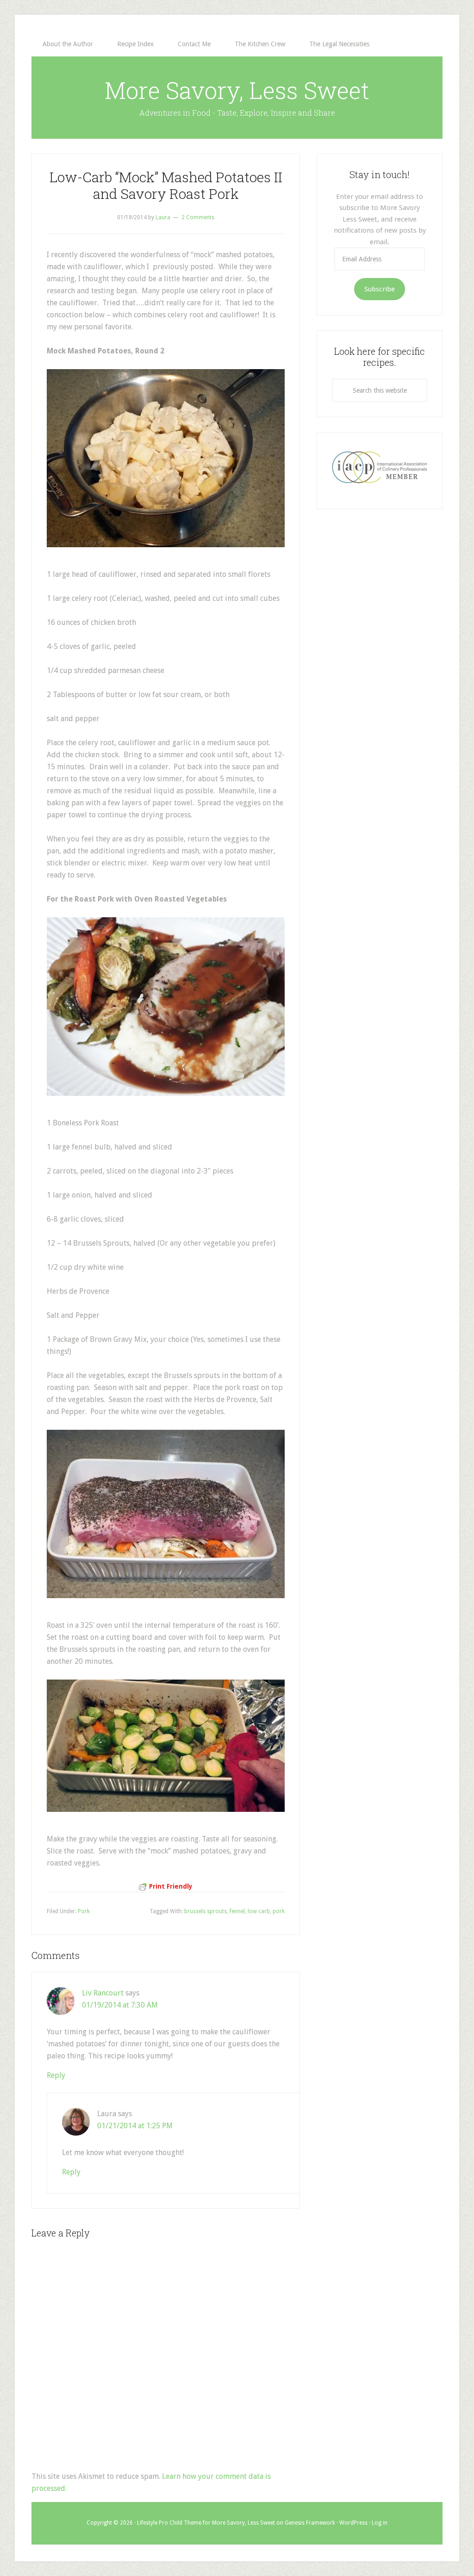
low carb (259, 1911)
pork (279, 1911)
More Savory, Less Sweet (237, 90)
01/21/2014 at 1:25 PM (135, 2126)
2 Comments (198, 217)
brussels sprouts (206, 1911)
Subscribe (380, 289)
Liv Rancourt (103, 1993)
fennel (237, 1911)
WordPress (353, 2523)
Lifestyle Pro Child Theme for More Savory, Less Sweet (206, 2523)
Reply (56, 2075)
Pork (84, 1911)
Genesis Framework (310, 2523)
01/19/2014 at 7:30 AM (120, 2005)
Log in (380, 2523)
